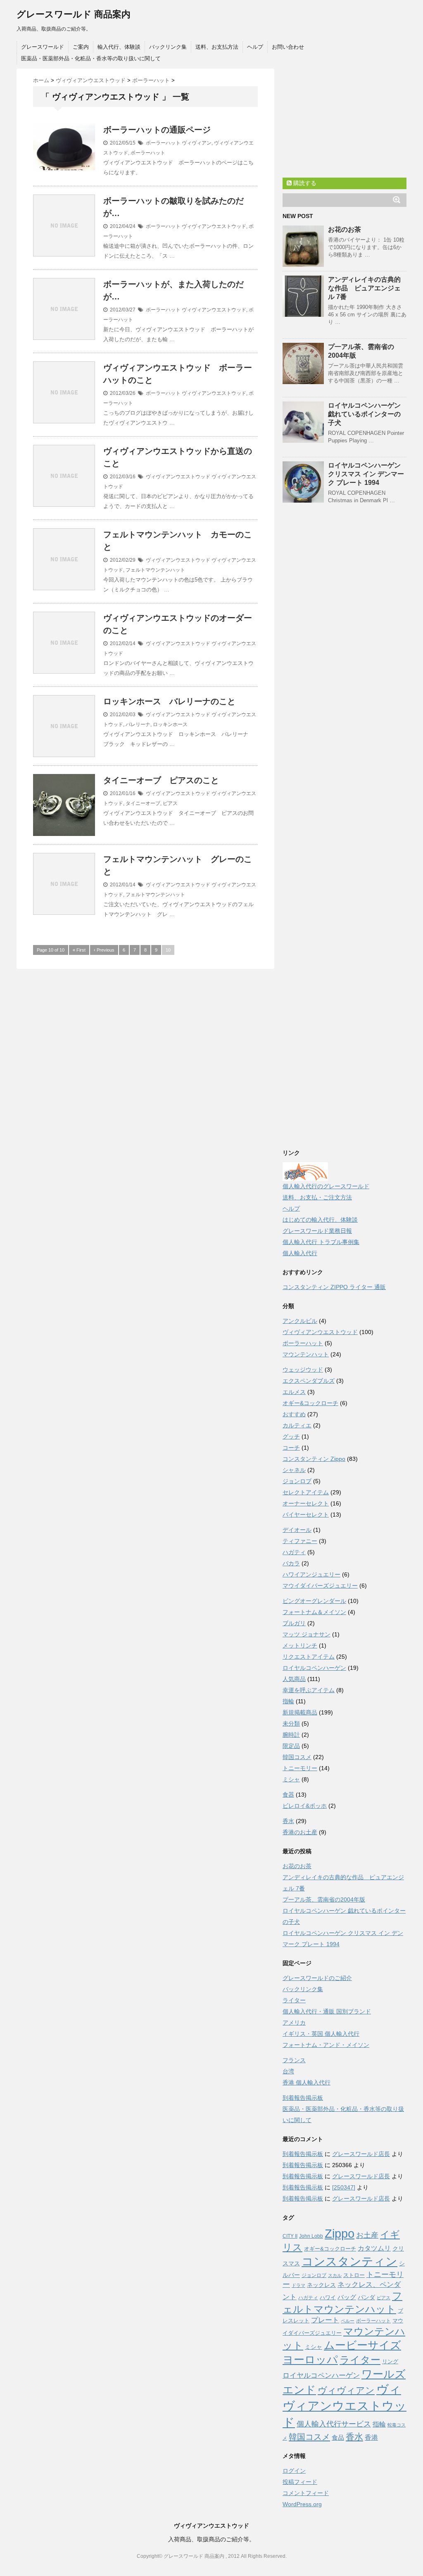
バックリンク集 (168, 47)
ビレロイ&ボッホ (305, 1806)
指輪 (288, 1701)
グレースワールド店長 (361, 2154)
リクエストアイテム (309, 1657)
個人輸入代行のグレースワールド (326, 1186)
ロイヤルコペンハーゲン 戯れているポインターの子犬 (364, 414)
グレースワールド (43, 47)
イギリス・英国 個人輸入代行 (321, 2034)
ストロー (354, 2275)
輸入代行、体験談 (119, 47)
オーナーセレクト (306, 1503)
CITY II (290, 2236)
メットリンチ (300, 1645)
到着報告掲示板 (303, 2098)
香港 (371, 2437)
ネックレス (321, 2285)
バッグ (347, 2297)
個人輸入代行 (300, 1253)
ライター (294, 2000)
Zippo (340, 2234)
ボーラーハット (163, 143)
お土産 (367, 2235)
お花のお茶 (345, 229)
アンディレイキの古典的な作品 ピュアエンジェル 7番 (364, 288)
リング (390, 2361)
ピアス (170, 803)
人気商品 (294, 1679)
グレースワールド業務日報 (317, 1231)
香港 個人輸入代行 (307, 2082)
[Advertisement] (345, 120)
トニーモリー (300, 1768)
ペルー (348, 2321)
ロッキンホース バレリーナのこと (169, 701)
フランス (294, 2060)
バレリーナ (138, 724)
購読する (304, 183)
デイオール (297, 1530)
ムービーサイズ (362, 2345)
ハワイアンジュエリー (311, 1574)
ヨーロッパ (310, 2360)
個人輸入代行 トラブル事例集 (321, 1242)
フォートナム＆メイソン (314, 1612)
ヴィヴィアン (197, 143)
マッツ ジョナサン (307, 1634)
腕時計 (291, 1735)
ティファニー (300, 1541)
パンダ (366, 2297)
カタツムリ (374, 2248)
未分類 (291, 1724)
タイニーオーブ (143, 803)
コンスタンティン (349, 2261)
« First (79, 950)
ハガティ (294, 1552)
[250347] (344, 2187)
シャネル (294, 1470)
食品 (338, 2437)
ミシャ (291, 1779)
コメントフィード (306, 2493)
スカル (335, 2275)
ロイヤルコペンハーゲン (314, 1668)
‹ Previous (104, 950)
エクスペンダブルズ (309, 1381)
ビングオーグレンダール (314, 1601)
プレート (325, 2320)
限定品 (291, 1746)
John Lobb (311, 2236)
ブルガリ (294, 1623)
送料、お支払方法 (217, 47)
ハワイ (328, 2297)
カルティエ (297, 1425)
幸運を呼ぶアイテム (309, 1690)
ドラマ (298, 2285)
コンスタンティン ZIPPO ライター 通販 (334, 1287)
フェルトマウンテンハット (155, 570)
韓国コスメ (297, 1757)
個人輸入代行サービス (334, 2424)
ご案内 (81, 47)
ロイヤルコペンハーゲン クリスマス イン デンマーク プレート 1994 (366, 474)
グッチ (291, 1436)
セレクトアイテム (306, 1492)
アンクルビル (300, 1321)
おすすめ (294, 1414)
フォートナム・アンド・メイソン (326, 2045)
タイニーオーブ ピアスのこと (161, 780)
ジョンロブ (297, 1481)
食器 (288, 1795)
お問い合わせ (288, 47)
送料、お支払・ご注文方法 (317, 1197)
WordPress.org (302, 2504)
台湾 (288, 2071)
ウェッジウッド (303, 1370)
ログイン (294, 2471)
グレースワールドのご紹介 (317, 1978)
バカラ (291, 1563)
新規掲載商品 (300, 1712)
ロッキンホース (170, 724)
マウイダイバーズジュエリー (320, 1586)
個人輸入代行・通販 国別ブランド (327, 2011)
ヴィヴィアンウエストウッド (214, 226)
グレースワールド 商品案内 (74, 14)
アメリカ (294, 2023)
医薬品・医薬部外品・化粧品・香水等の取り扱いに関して (91, 58)
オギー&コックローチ (310, 1403)
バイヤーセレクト (306, 1515)
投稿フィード (300, 2482)
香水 (288, 1821)
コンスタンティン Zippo (314, 1459)
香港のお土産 (300, 1832)
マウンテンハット (306, 1354)
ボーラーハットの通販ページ (157, 130)
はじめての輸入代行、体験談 (320, 1220)
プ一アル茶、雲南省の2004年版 (324, 1899)
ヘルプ (255, 47)
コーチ (291, 1448)
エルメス (294, 1392)
